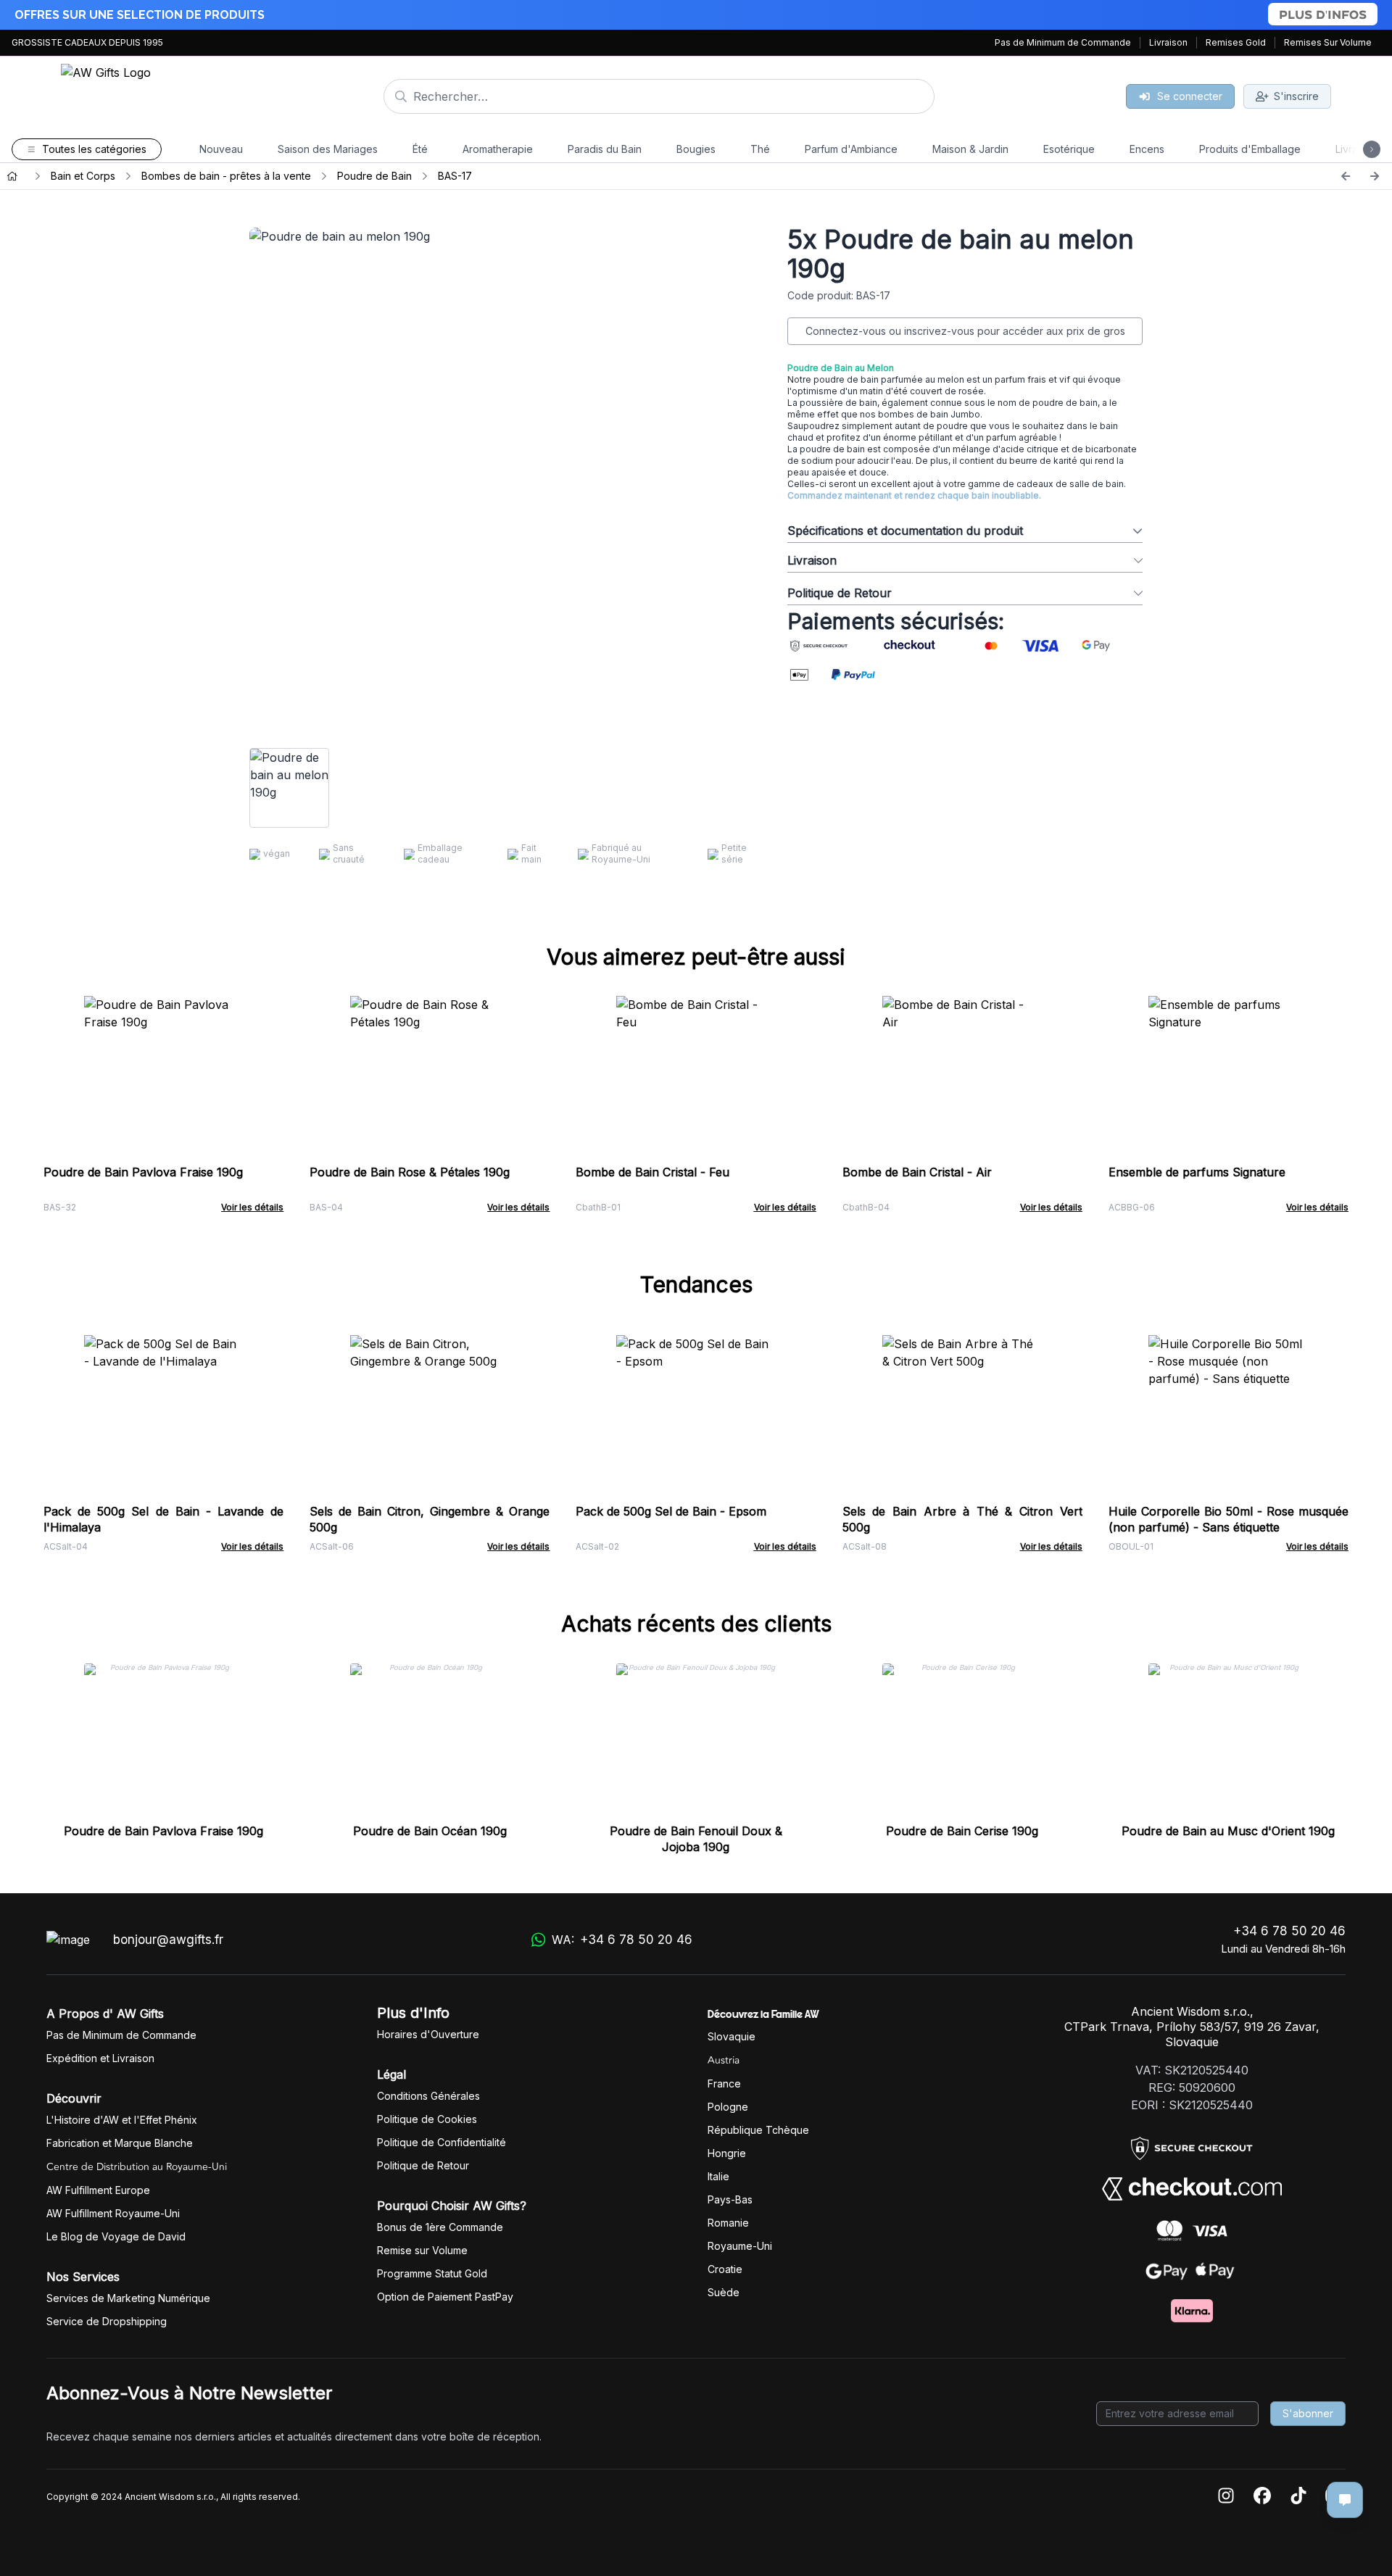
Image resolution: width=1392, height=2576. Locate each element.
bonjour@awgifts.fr (168, 1940)
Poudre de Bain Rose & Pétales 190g (410, 1172)
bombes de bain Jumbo (928, 414)
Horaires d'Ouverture (428, 2034)
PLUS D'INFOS (1323, 14)
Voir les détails (252, 1207)
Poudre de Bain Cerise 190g (962, 1831)
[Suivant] (1375, 176)
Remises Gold (1236, 42)
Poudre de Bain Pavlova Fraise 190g (143, 1172)
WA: (622, 1940)
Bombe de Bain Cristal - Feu (652, 1172)
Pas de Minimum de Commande (1063, 42)
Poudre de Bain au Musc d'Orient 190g (1228, 1831)
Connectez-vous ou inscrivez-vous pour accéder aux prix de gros (965, 331)
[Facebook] (1262, 2497)
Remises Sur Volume (1328, 42)
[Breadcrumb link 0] (12, 176)
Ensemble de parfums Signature (1197, 1172)
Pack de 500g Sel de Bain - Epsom (671, 1511)
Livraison (1168, 42)
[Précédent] (1346, 176)
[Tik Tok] (1298, 2497)
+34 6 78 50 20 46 (1289, 1931)
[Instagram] (1226, 2497)
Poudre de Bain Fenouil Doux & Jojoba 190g (696, 1839)
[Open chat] (1345, 2500)
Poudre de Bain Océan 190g (430, 1831)
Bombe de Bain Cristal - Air (917, 1172)
